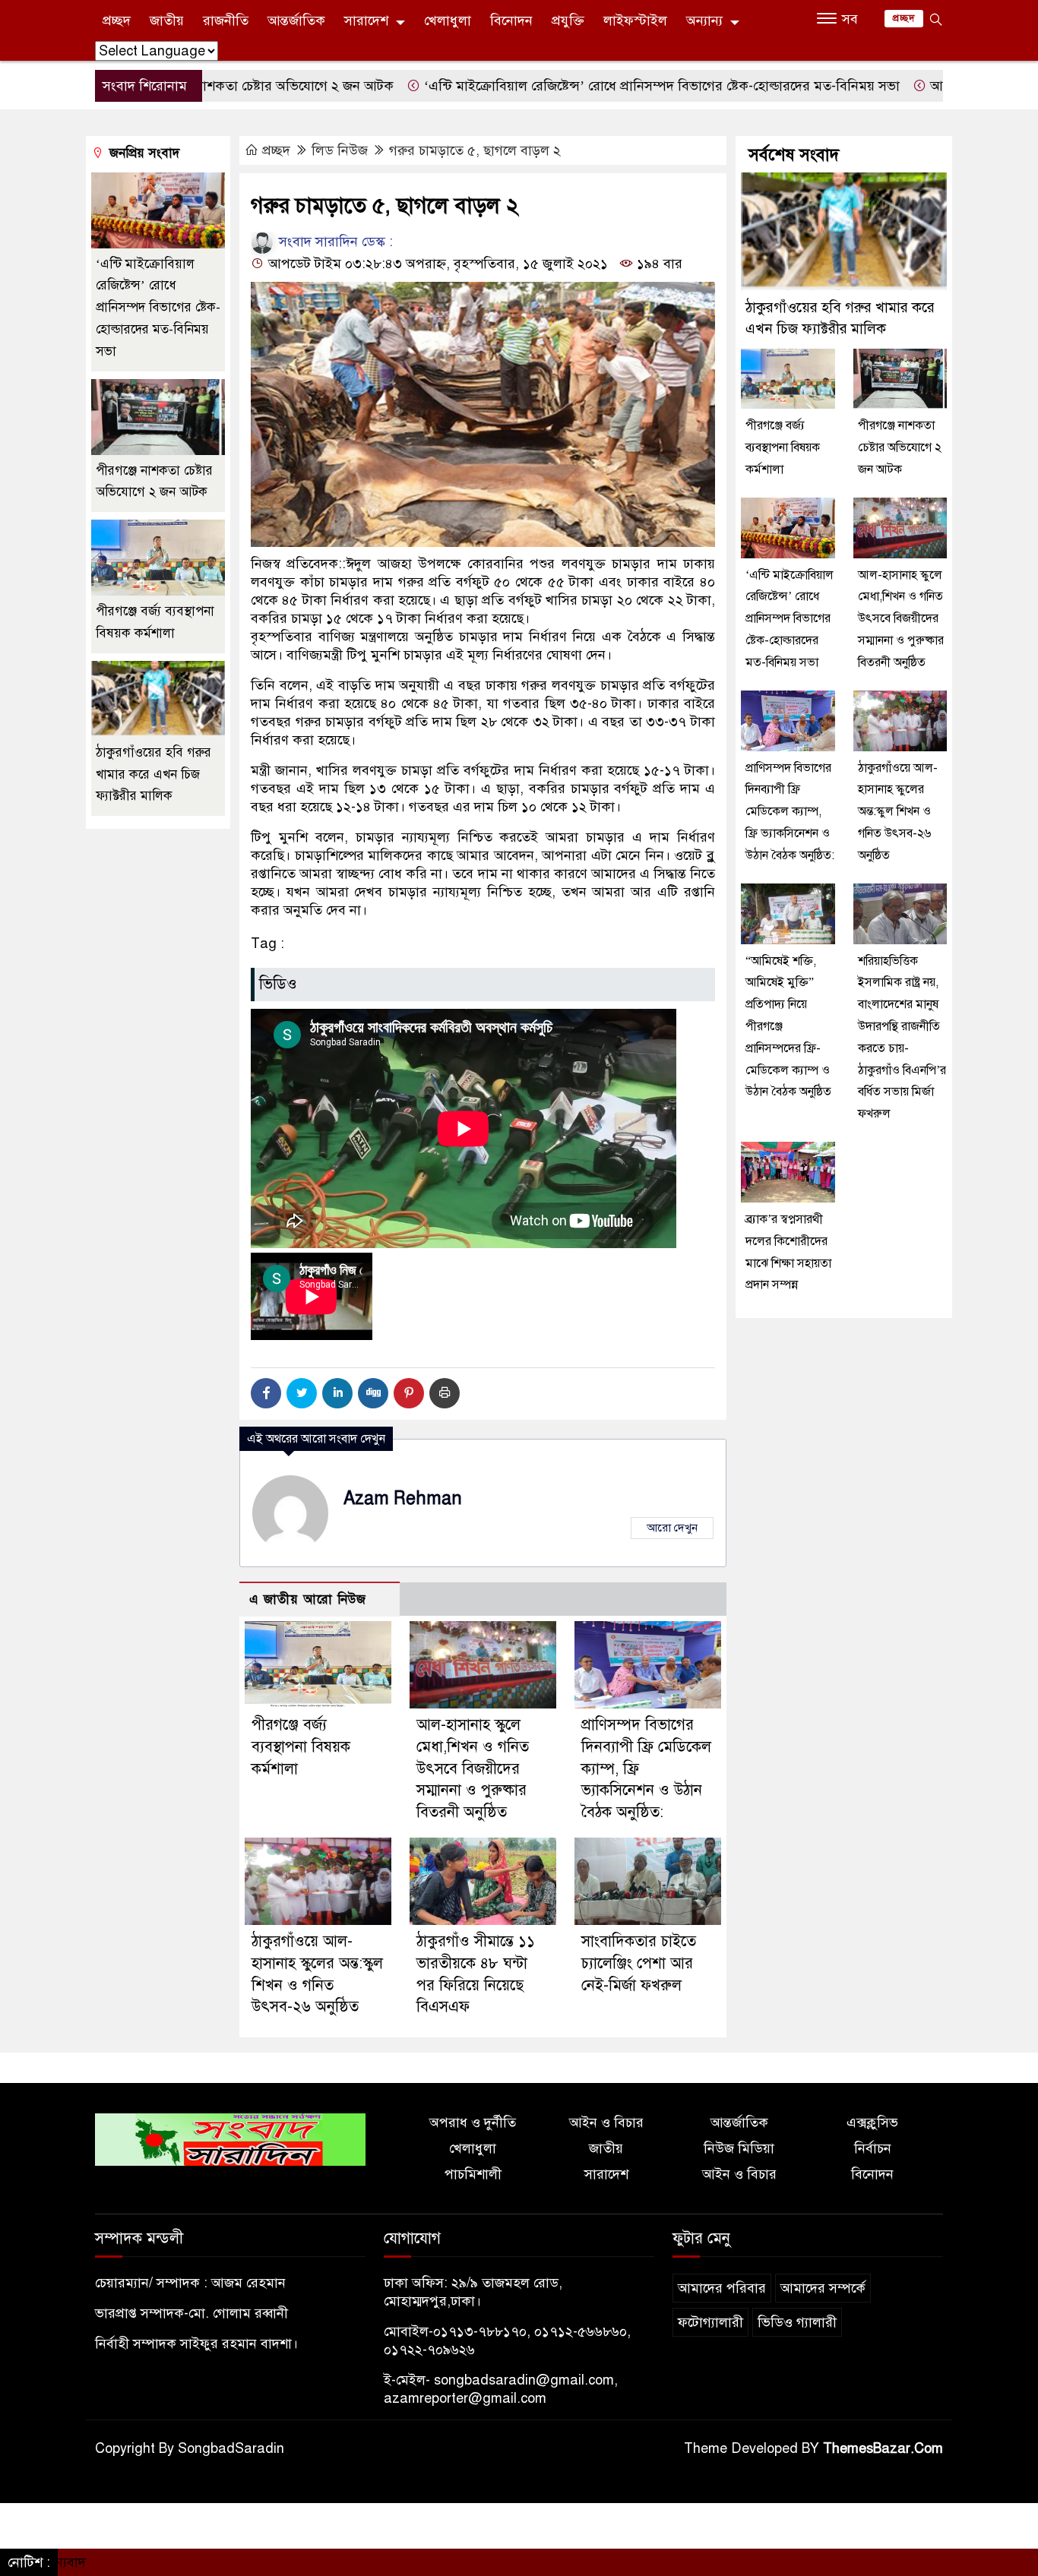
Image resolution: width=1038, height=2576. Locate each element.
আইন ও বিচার (606, 2122)
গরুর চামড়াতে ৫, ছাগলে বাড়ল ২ (475, 150)
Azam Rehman (403, 1498)
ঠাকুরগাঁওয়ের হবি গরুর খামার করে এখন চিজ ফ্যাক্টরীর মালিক (153, 774)
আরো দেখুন (672, 1528)
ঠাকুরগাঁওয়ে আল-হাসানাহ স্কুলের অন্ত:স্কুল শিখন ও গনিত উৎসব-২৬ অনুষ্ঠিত (898, 812)
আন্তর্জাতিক (296, 21)
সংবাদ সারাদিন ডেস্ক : (334, 242)
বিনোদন (511, 21)
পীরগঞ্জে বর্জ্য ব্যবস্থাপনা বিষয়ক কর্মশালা (301, 1747)
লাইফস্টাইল (635, 21)
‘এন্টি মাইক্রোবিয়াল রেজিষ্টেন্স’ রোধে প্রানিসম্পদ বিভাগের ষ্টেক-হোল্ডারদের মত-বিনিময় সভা (576, 86)
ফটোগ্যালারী (710, 2322)
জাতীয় (167, 21)
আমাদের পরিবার (722, 2288)
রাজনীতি (226, 21)
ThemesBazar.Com (883, 2448)
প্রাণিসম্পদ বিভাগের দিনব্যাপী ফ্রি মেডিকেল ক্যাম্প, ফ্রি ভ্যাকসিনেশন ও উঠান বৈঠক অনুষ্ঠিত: (790, 812)
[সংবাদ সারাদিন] (230, 2138)
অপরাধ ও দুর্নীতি (473, 2122)
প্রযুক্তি (568, 21)
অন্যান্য (704, 21)
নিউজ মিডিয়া (739, 2148)
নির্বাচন (873, 2148)
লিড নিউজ (340, 150)
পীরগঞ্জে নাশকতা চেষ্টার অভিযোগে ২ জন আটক (900, 448)
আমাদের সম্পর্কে (823, 2288)
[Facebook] (266, 1393)
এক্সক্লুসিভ (872, 2122)
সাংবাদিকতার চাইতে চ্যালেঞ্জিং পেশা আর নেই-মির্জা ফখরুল (639, 1963)
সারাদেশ (366, 21)
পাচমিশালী (473, 2174)
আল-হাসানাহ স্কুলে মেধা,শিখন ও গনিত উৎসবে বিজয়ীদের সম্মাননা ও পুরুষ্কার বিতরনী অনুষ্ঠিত (473, 1768)
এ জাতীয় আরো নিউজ (308, 1599)
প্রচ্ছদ (117, 21)
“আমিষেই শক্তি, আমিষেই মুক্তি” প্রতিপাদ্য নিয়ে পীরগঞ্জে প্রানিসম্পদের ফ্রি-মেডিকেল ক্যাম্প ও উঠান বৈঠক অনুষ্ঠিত (788, 1027)
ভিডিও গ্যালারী (797, 2322)
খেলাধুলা (448, 21)
